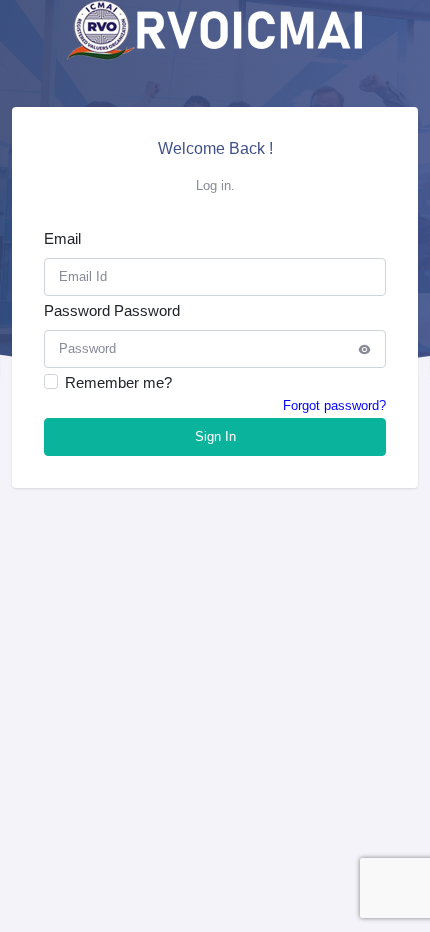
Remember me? (118, 382)
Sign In (215, 436)
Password (77, 310)
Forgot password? (334, 405)
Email (62, 238)
